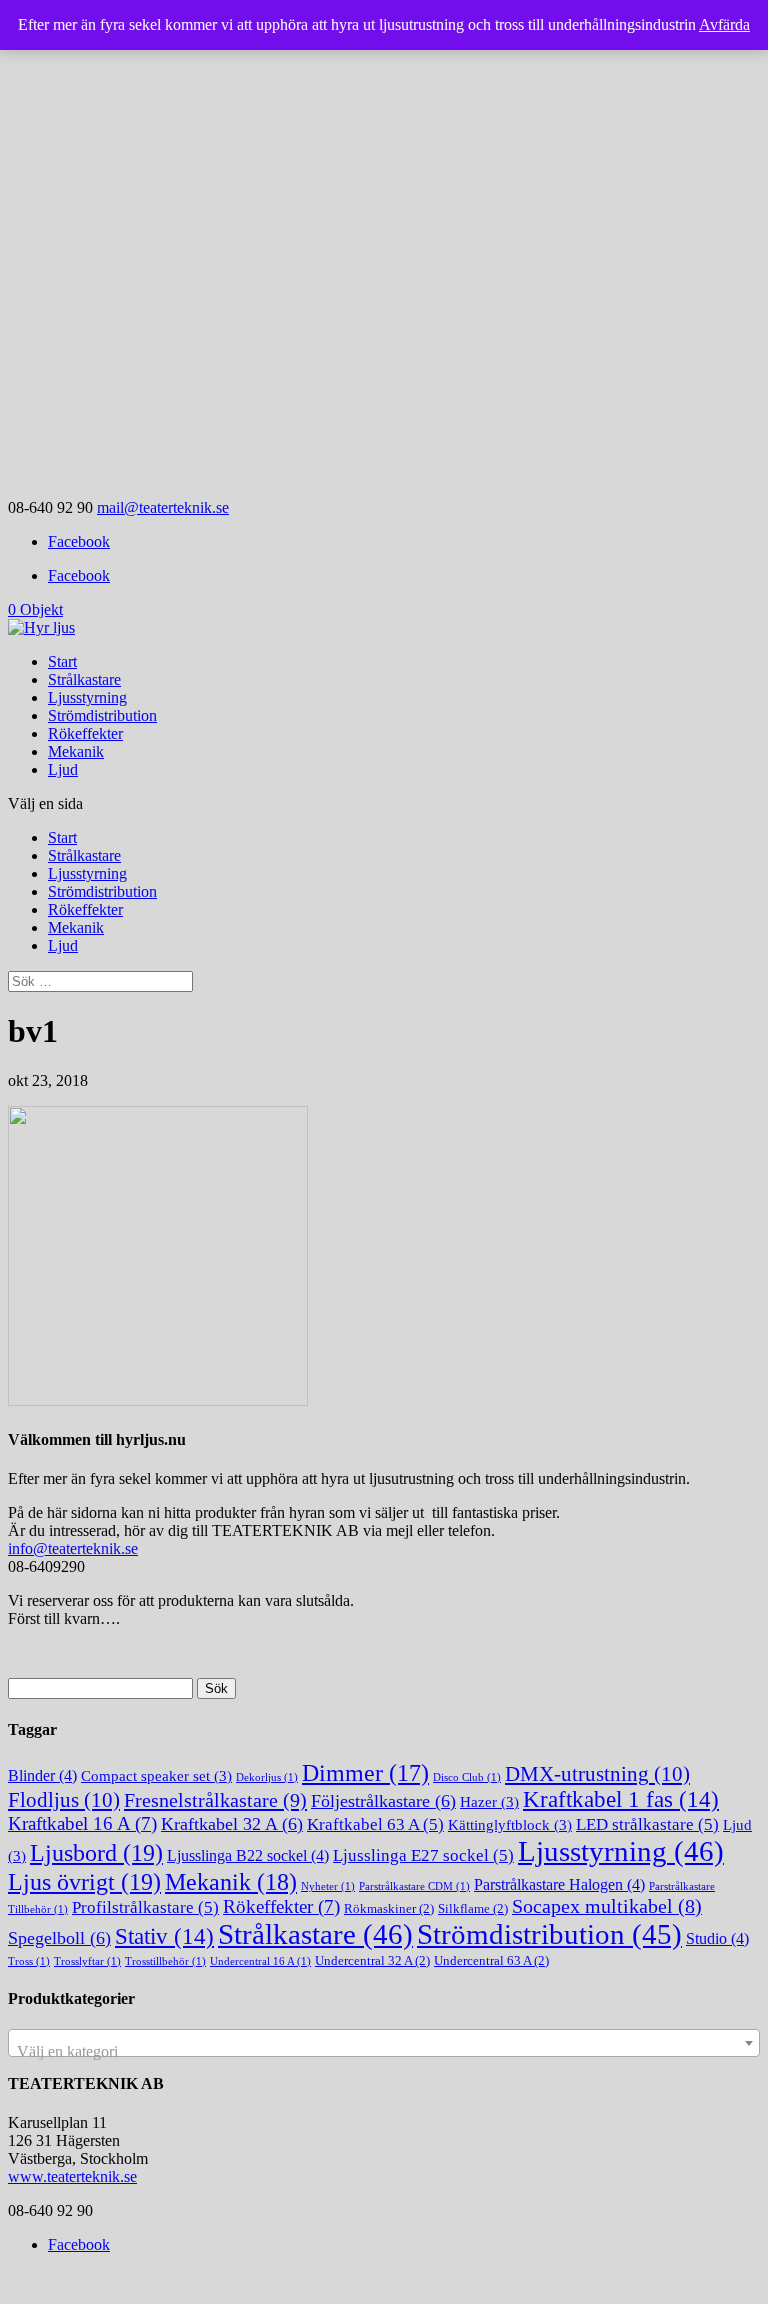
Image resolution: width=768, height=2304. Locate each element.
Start (62, 661)
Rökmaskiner (389, 1908)
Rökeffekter (85, 733)
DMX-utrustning (597, 1774)
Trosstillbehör (165, 1961)
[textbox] (384, 2052)
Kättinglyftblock (510, 1825)
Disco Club (467, 1777)
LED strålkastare (647, 1824)
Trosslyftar (87, 1961)
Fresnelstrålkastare (215, 1800)
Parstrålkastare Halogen (559, 1884)
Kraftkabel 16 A (82, 1823)
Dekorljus (267, 1777)
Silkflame (473, 1908)
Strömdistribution (102, 715)
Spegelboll (59, 1938)
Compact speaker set (156, 1776)
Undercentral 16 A (260, 1961)
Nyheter (328, 1886)
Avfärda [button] (724, 24)
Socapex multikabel (607, 1906)
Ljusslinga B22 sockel (248, 1855)
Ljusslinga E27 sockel (423, 1855)
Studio (717, 1938)
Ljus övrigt (84, 1881)
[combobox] (384, 2043)
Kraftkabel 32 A (232, 1824)
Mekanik (76, 751)
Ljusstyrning (87, 697)
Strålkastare (84, 679)
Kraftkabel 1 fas (621, 1799)
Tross (29, 1961)
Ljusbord (96, 1852)
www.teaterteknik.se (72, 2176)
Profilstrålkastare (145, 1907)
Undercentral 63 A (491, 1960)
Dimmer (365, 1773)
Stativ (164, 1936)
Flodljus (64, 1800)
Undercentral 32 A (372, 1960)
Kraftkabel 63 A (375, 1824)
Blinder (42, 1775)
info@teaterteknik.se (73, 1548)
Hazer (489, 1802)
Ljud (63, 769)
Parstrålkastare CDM (414, 1886)
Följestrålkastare (383, 1801)
